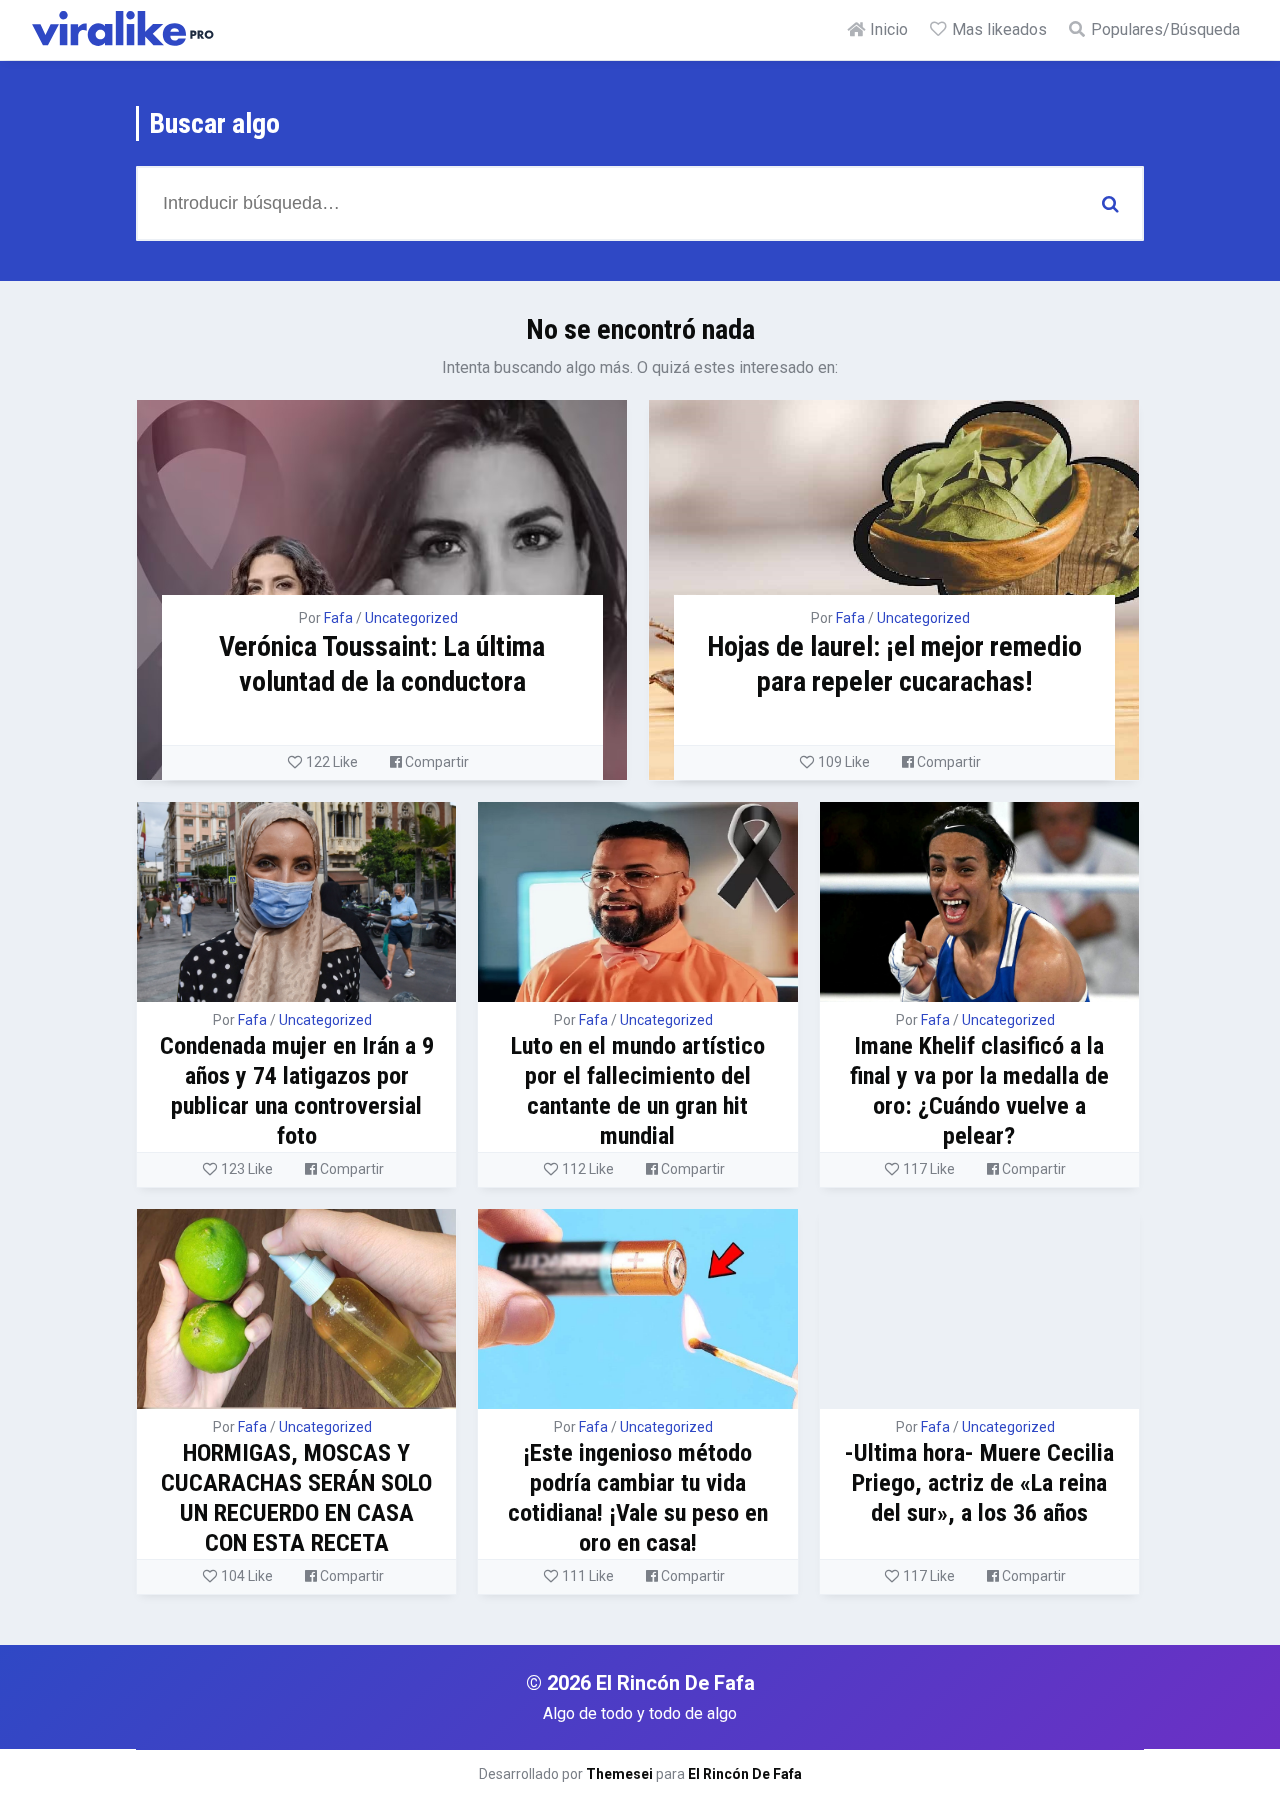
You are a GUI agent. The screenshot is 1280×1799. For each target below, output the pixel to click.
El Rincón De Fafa (745, 1774)
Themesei (619, 1774)
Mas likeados (997, 29)
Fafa (338, 618)
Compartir (435, 762)
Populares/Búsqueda (1163, 29)
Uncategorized (411, 618)
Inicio (887, 29)
